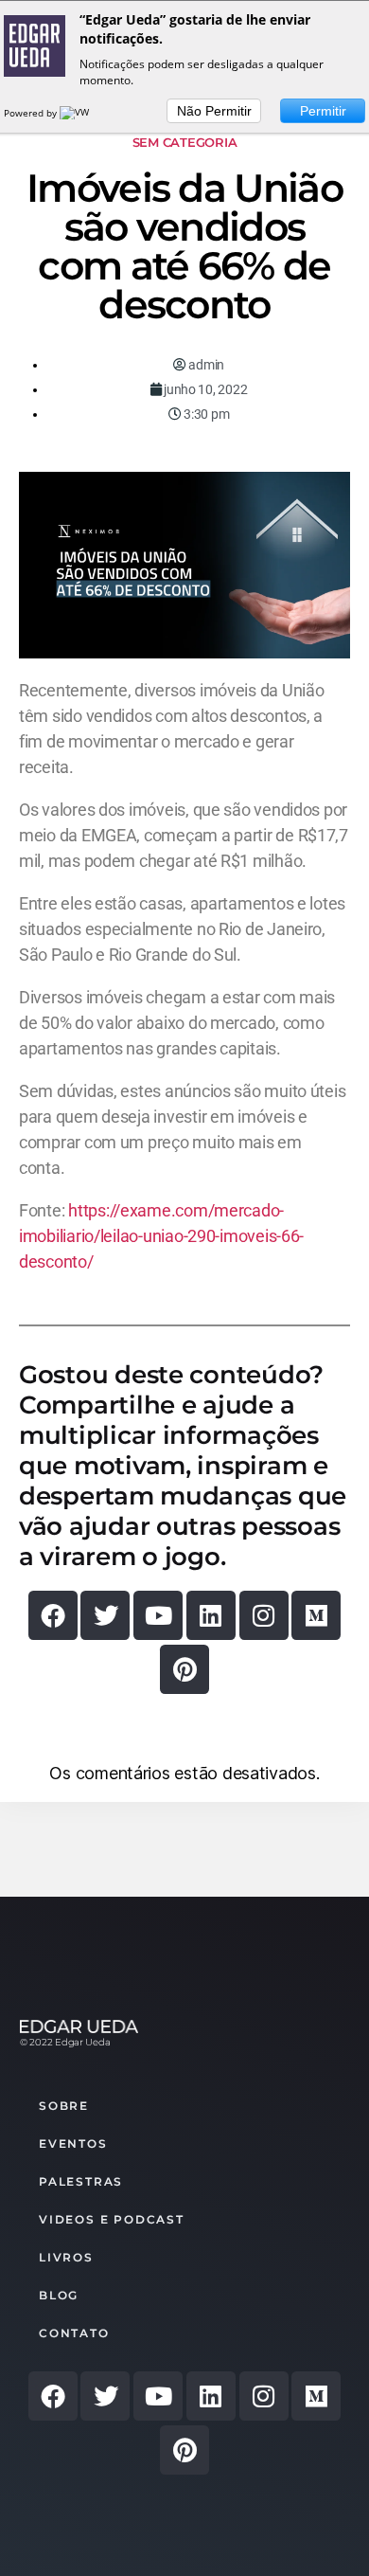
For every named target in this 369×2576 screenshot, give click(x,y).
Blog (59, 2295)
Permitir (323, 111)
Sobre (64, 2106)
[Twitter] (105, 1615)
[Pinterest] (184, 1669)
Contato (74, 2333)
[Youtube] (158, 1615)
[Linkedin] (211, 1615)
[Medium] (316, 1615)
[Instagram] (264, 1615)
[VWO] (79, 113)
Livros (66, 2257)
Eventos (73, 2144)
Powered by (32, 113)
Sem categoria (185, 142)
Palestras (81, 2181)
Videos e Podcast (112, 2219)
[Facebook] (53, 1615)
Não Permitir (214, 111)
